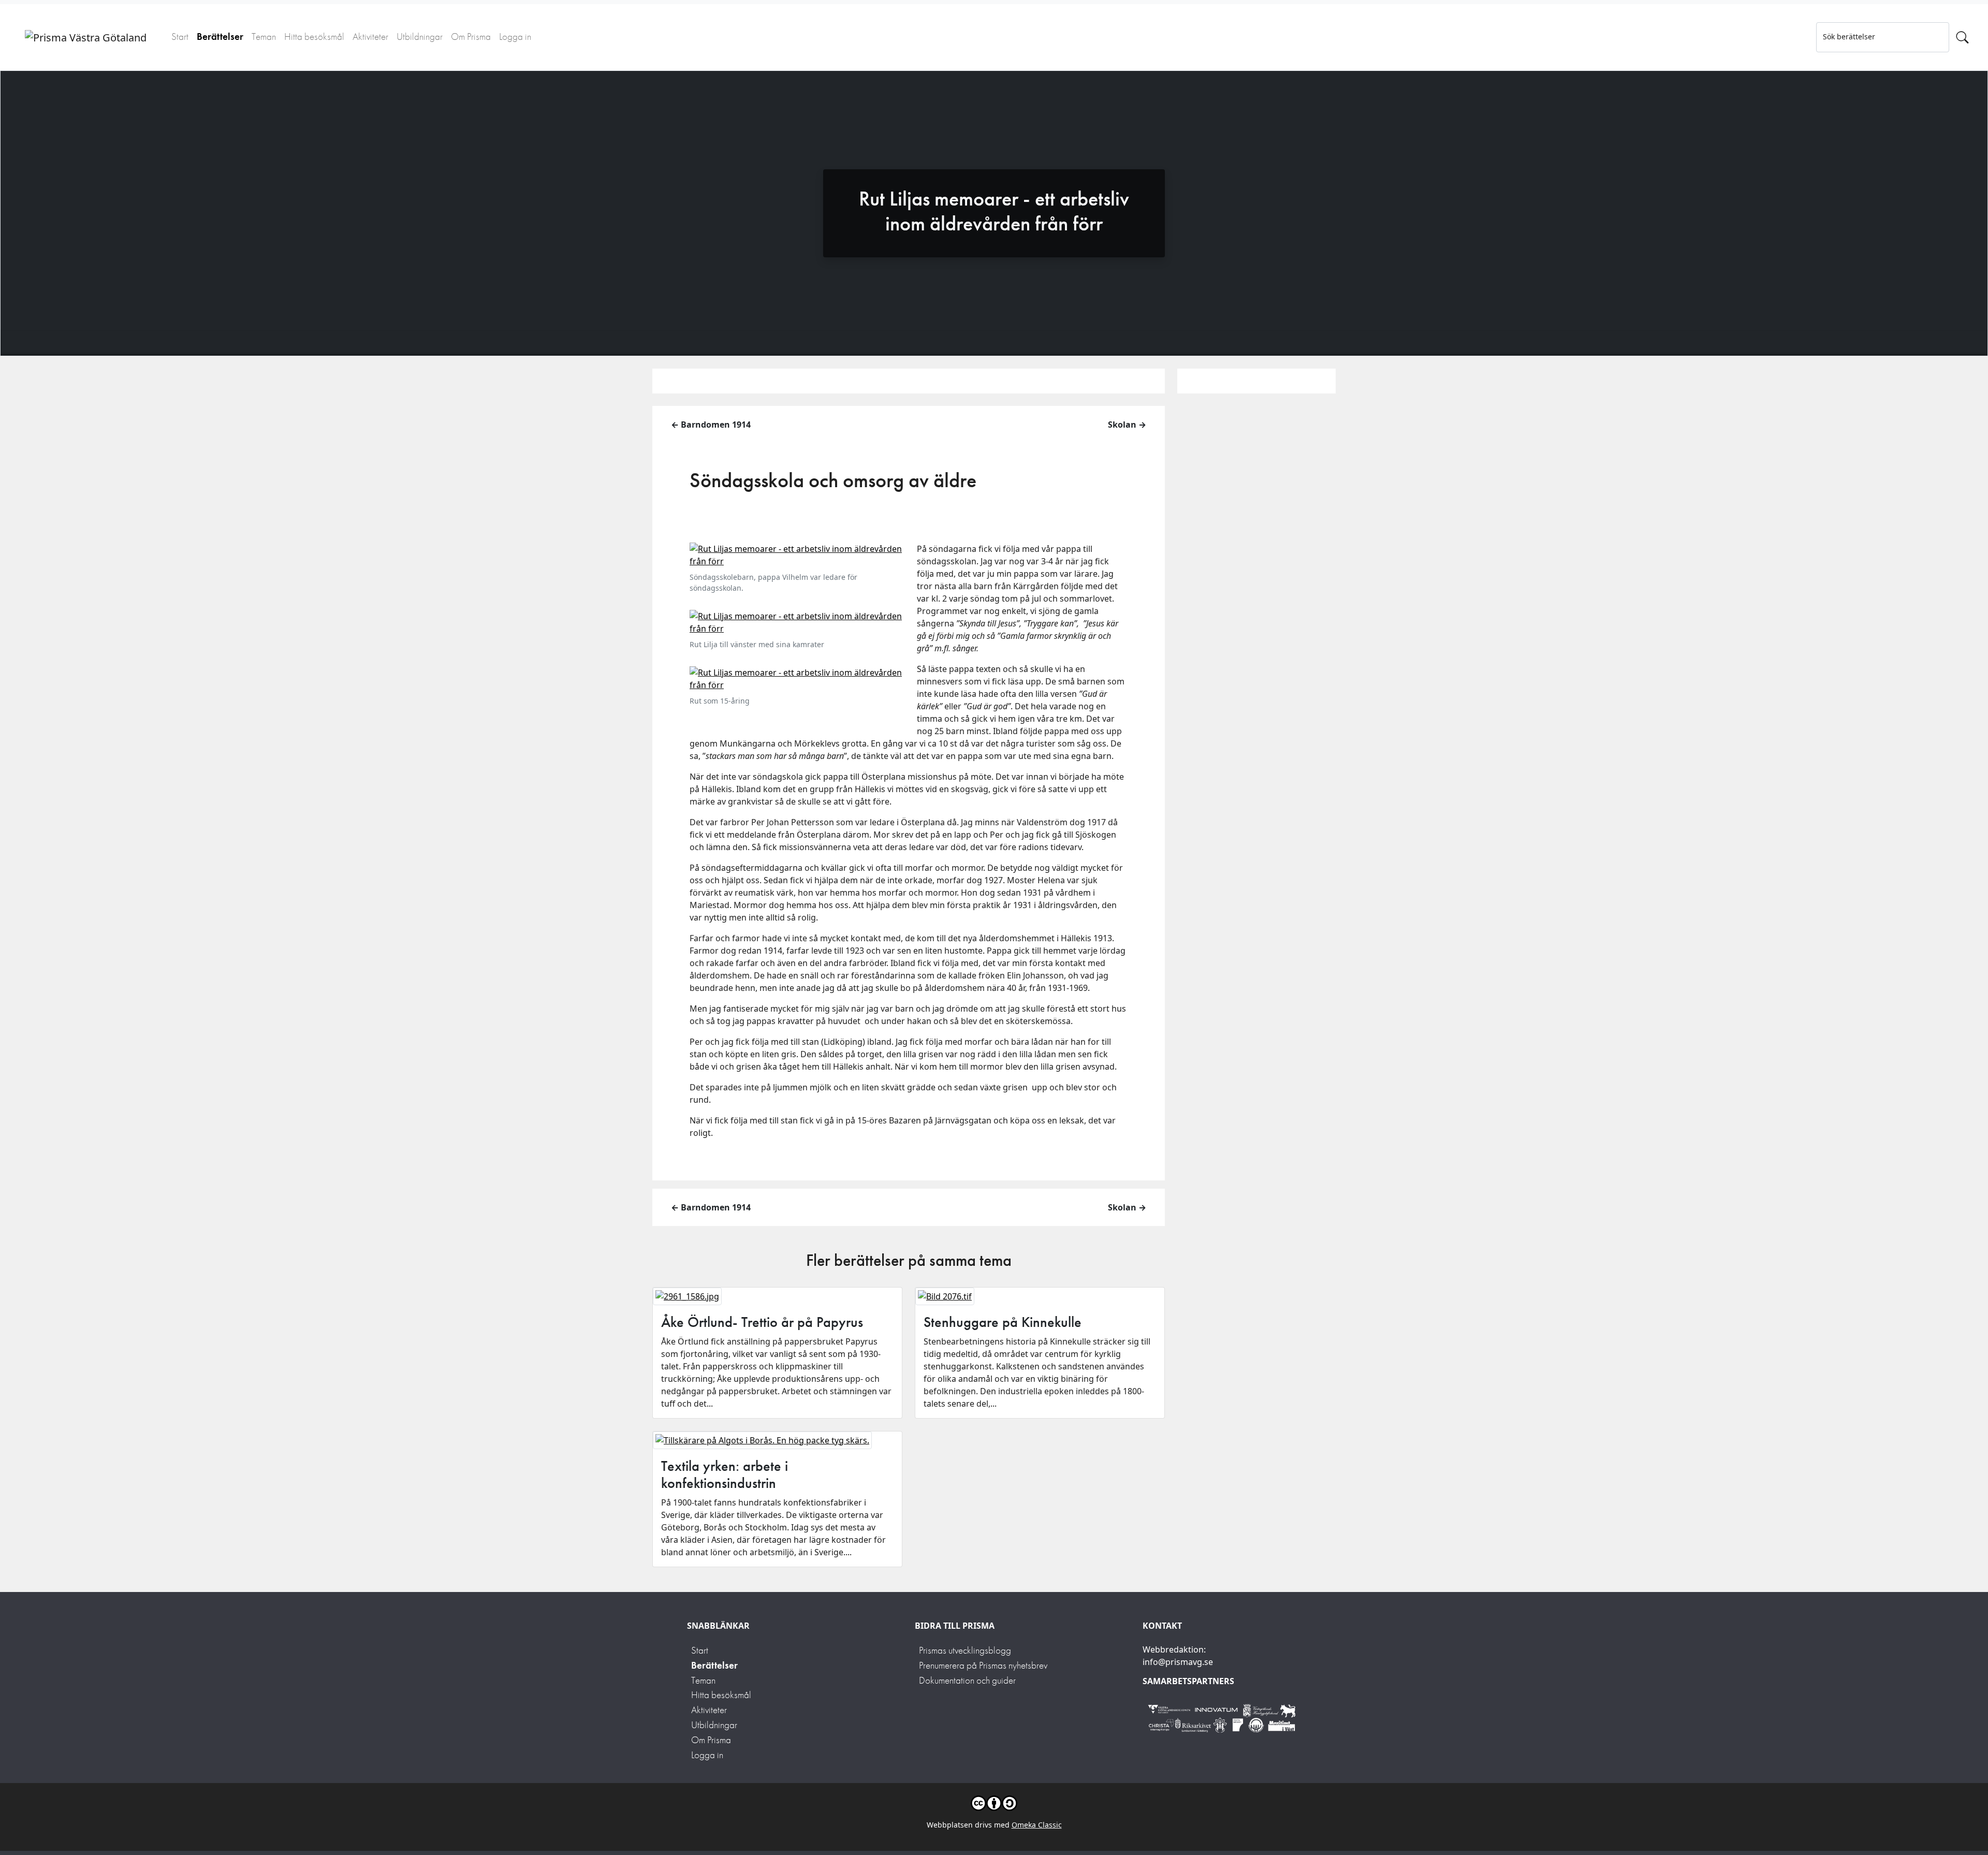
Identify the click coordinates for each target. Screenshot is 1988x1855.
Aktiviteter (370, 36)
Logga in (515, 36)
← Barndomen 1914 (711, 425)
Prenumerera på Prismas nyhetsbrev (983, 1665)
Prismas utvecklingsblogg (965, 1650)
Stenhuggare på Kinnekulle (1003, 1322)
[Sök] (1962, 37)
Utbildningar (420, 36)
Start (180, 36)
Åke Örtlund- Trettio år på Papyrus (762, 1322)
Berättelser (220, 36)
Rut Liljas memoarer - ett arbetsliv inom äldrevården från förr (994, 211)
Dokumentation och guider (967, 1680)
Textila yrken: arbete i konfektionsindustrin (725, 1475)
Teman (264, 36)
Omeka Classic (1037, 1825)
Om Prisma (471, 36)
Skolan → (1127, 425)
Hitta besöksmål (314, 36)
